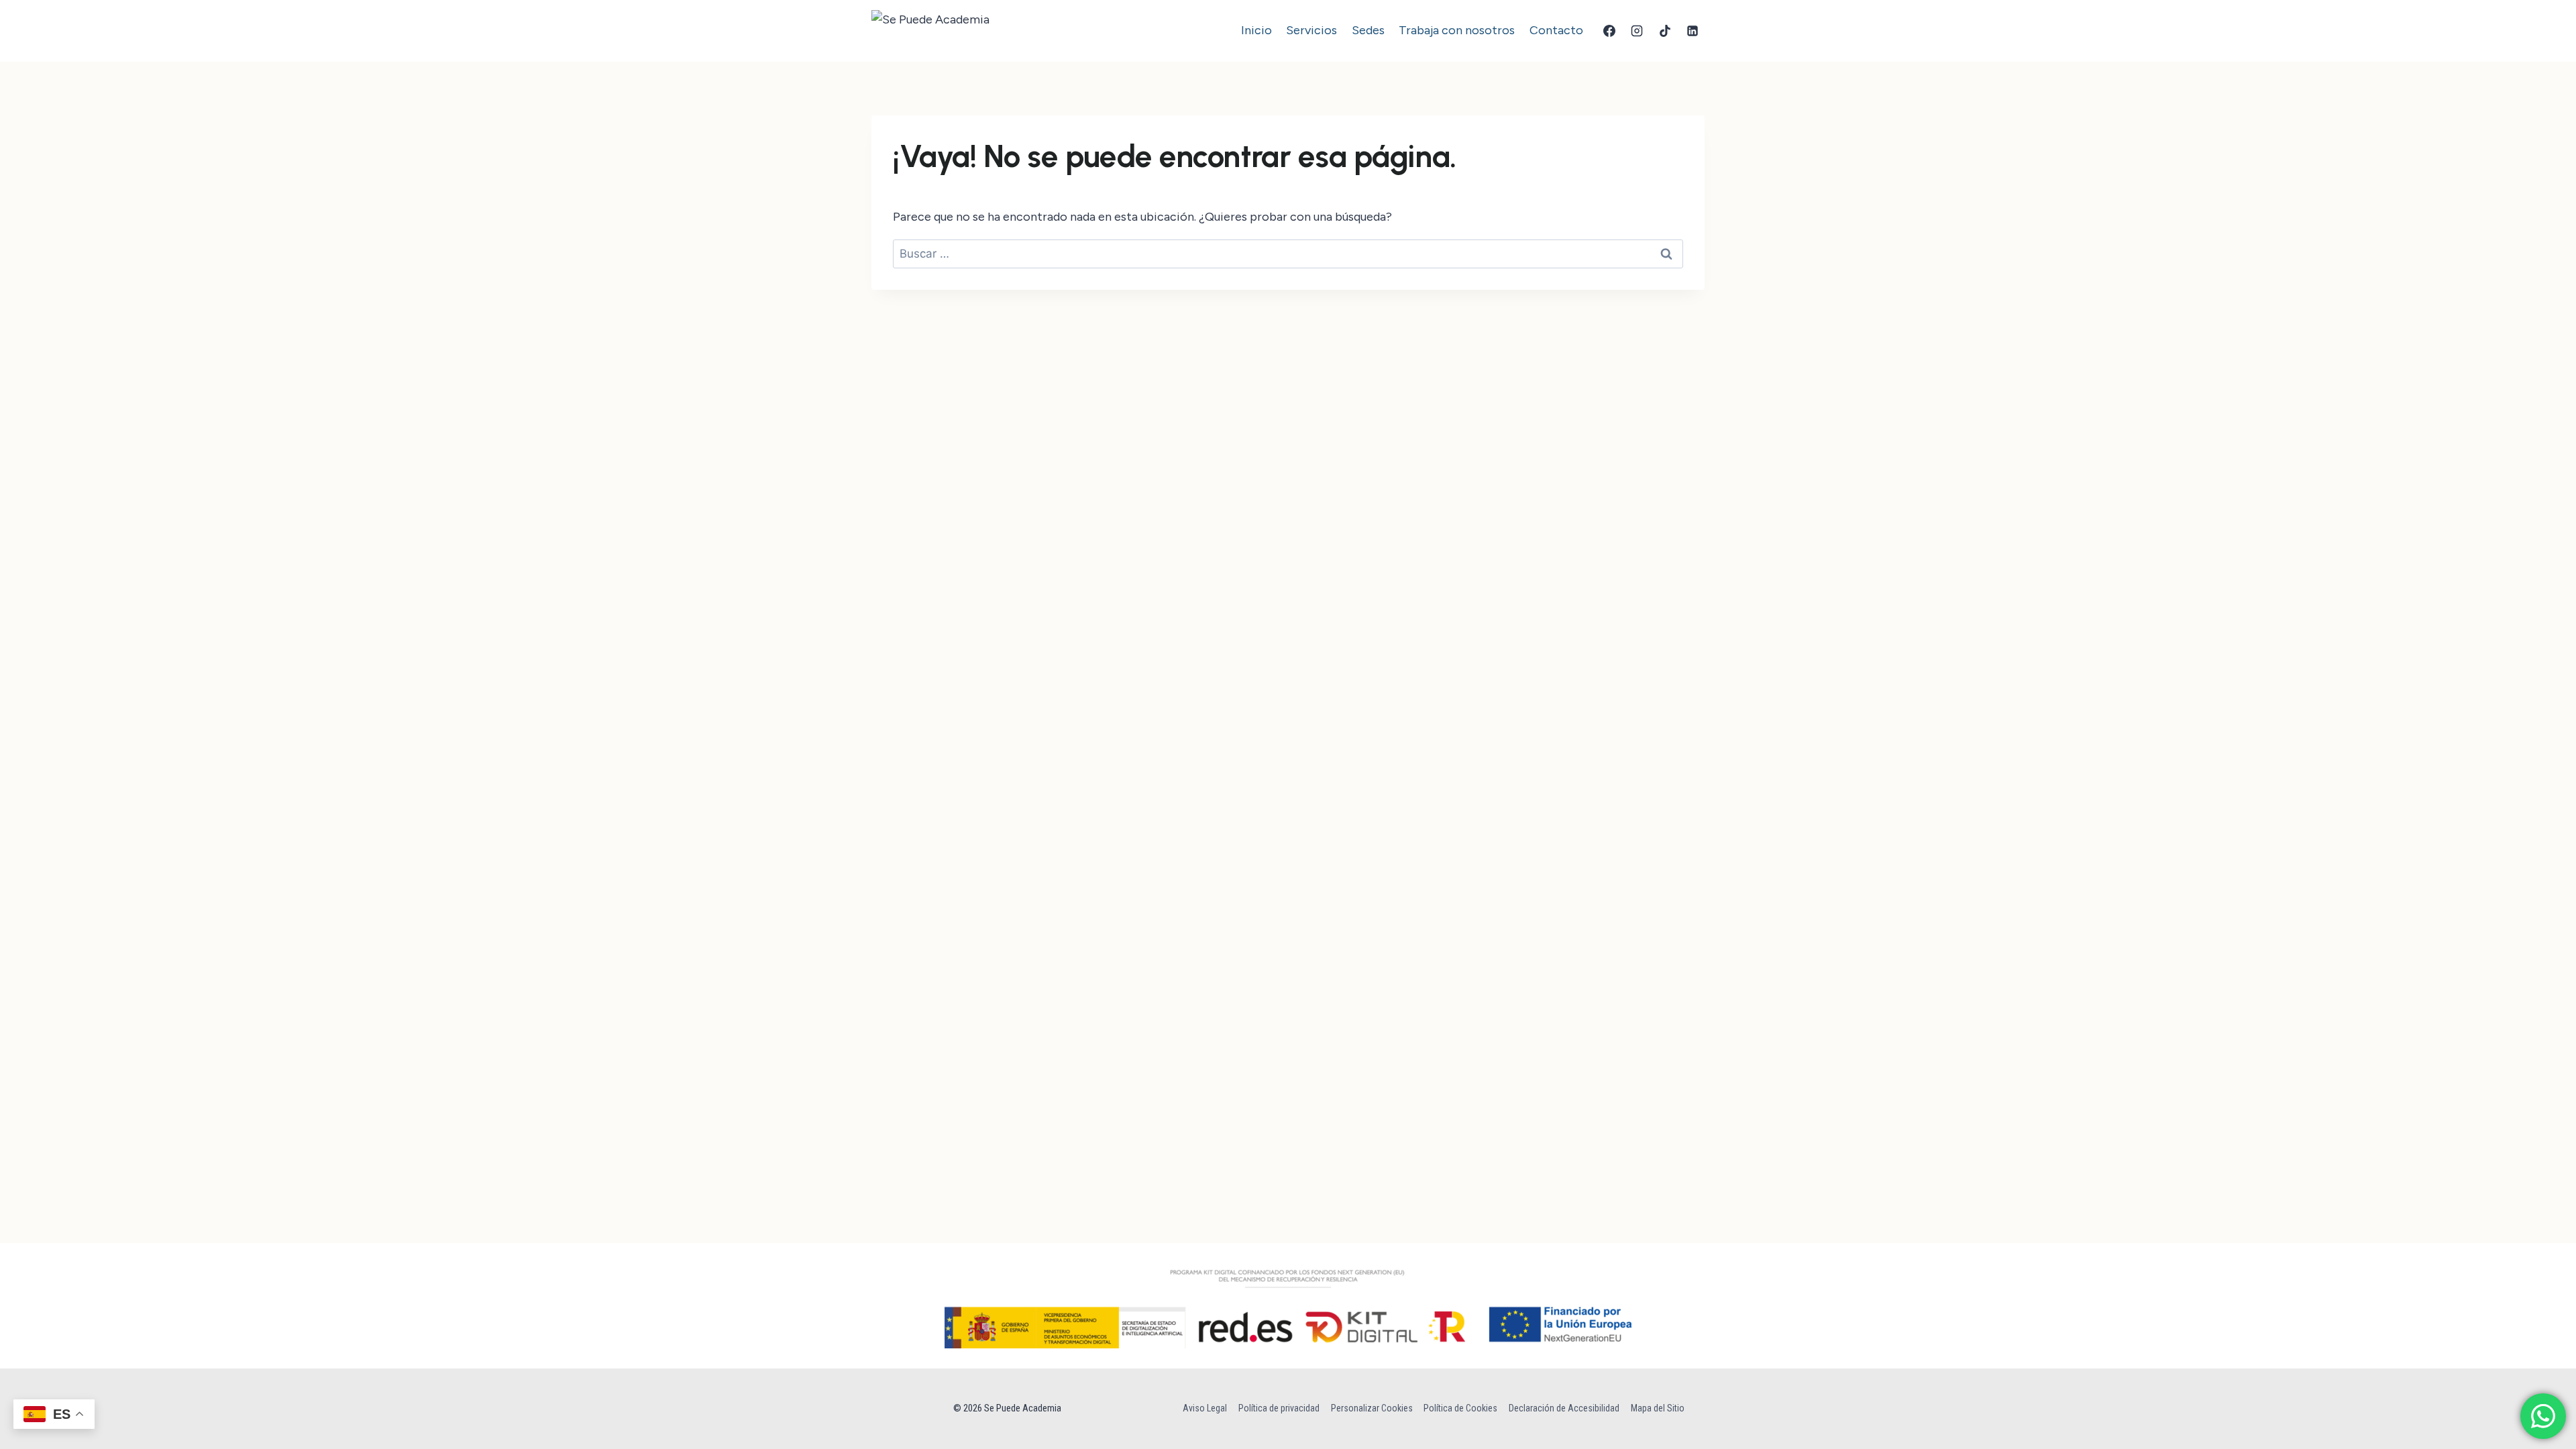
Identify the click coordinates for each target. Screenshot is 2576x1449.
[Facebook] (1609, 31)
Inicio (1256, 30)
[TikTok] (1665, 31)
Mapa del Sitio (1658, 1408)
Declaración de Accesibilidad (1564, 1408)
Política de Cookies (1460, 1408)
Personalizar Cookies (1372, 1408)
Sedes (1368, 30)
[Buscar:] (1288, 254)
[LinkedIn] (1693, 31)
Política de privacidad (1279, 1408)
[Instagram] (1637, 31)
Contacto (1556, 30)
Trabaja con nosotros (1457, 30)
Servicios (1311, 30)
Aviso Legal (1205, 1408)
